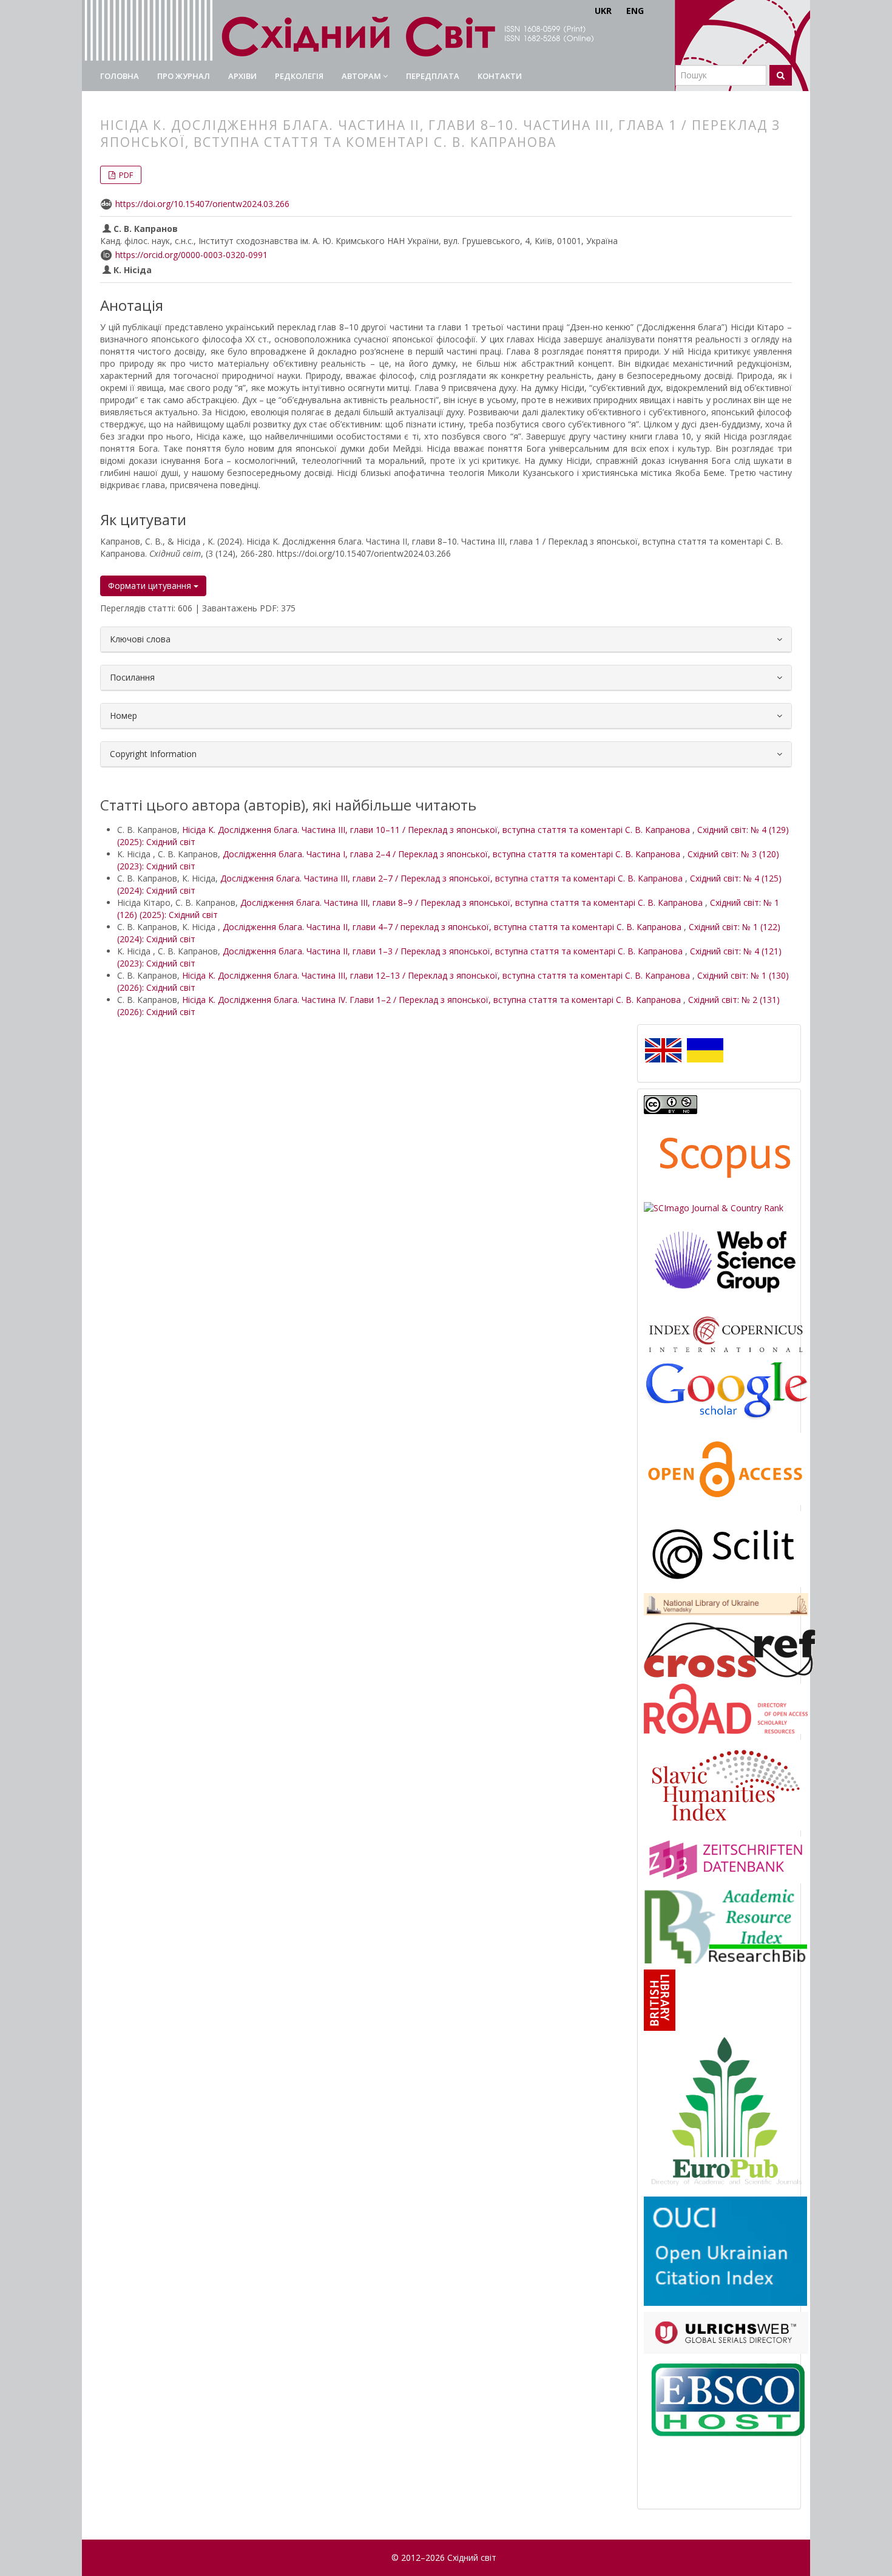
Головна (120, 76)
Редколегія (299, 76)
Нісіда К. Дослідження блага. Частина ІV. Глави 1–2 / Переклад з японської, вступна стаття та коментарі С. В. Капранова (433, 1000)
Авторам (362, 76)
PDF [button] (125, 175)
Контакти (500, 76)
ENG (635, 11)
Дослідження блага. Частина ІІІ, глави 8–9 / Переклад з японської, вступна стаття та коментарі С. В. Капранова (473, 902)
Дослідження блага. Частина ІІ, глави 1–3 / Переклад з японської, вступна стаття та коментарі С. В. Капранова (454, 951)
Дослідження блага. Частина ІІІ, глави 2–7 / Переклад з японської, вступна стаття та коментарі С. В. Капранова (453, 878)
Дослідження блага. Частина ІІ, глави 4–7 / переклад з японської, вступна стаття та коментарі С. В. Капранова (453, 927)
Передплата (433, 76)
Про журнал (184, 76)
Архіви (242, 76)
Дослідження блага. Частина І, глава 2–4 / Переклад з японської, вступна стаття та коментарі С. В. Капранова (453, 854)
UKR (603, 11)
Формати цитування (151, 586)
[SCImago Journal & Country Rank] (714, 1207)
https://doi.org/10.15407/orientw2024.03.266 (202, 204)
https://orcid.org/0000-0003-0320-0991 (191, 255)
